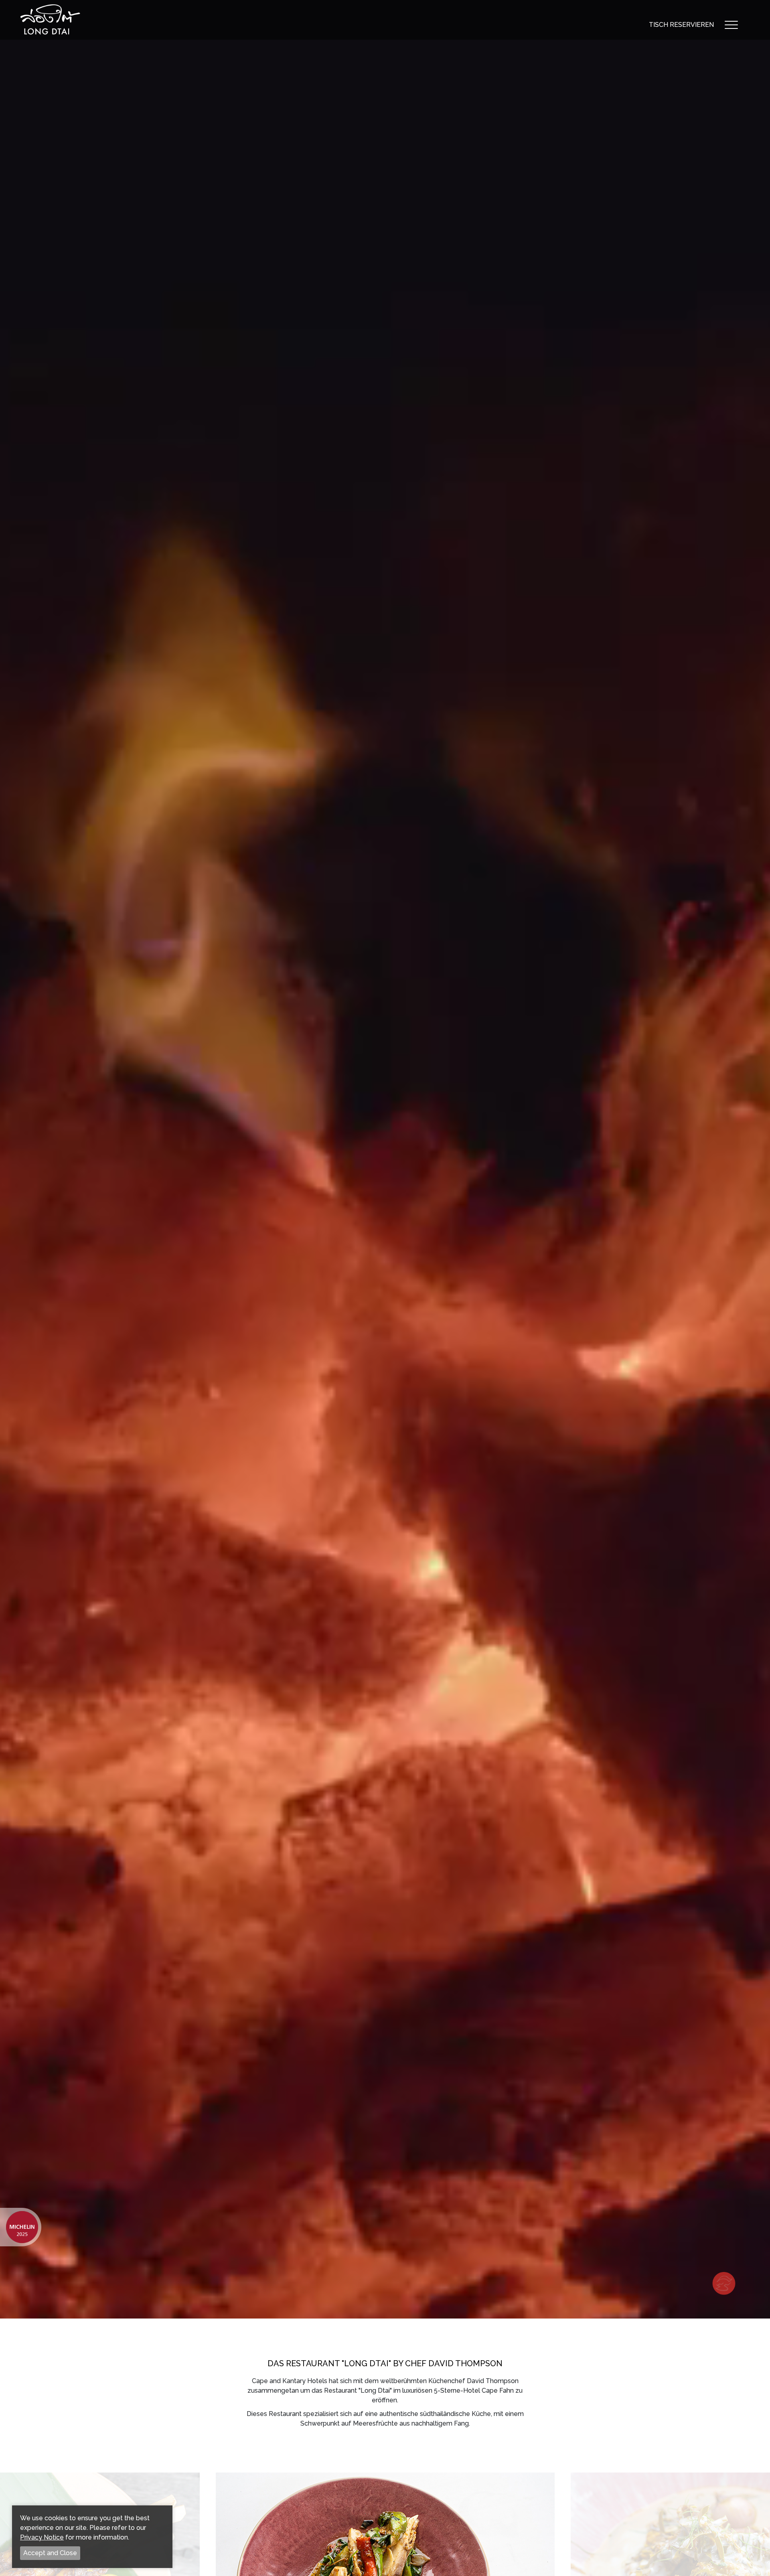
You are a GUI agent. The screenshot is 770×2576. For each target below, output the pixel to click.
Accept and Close (50, 2553)
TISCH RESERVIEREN (681, 25)
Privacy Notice (42, 2537)
